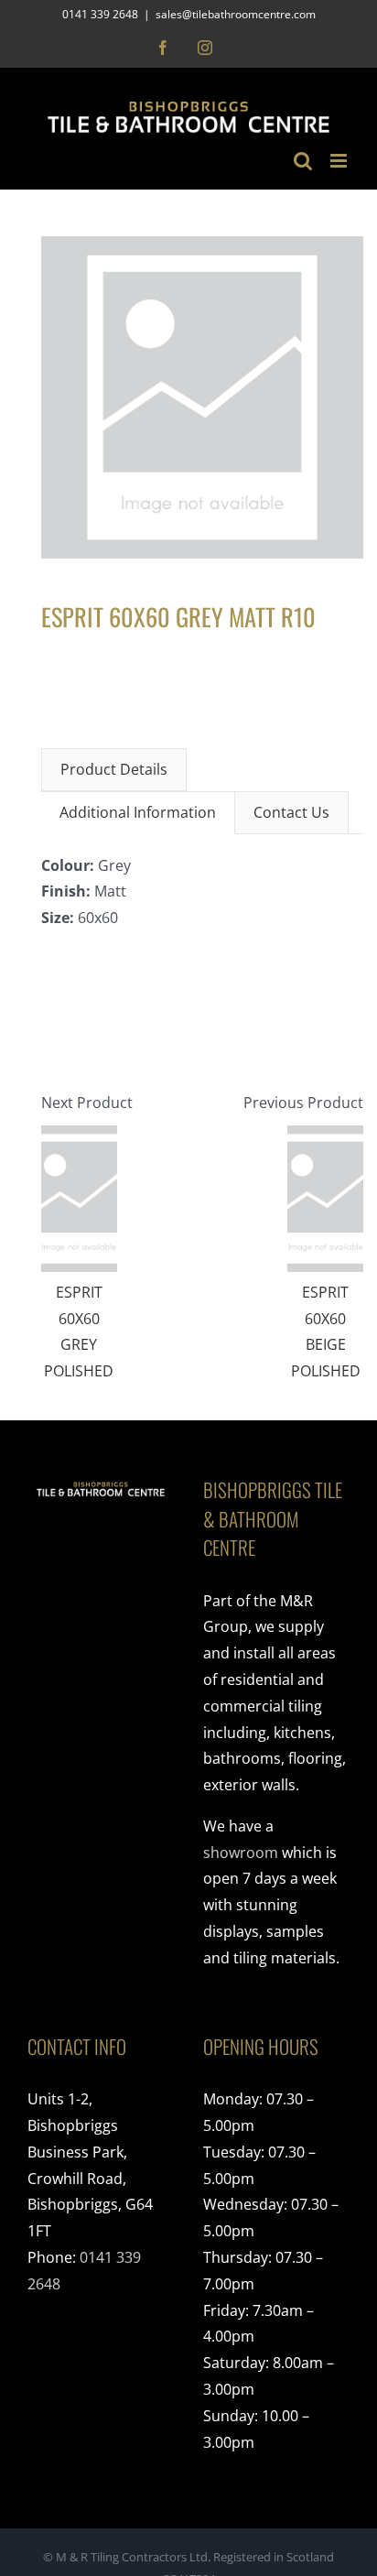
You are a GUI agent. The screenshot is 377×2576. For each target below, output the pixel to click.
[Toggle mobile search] (303, 161)
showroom (241, 1853)
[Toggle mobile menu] (340, 161)
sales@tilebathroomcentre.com (236, 14)
